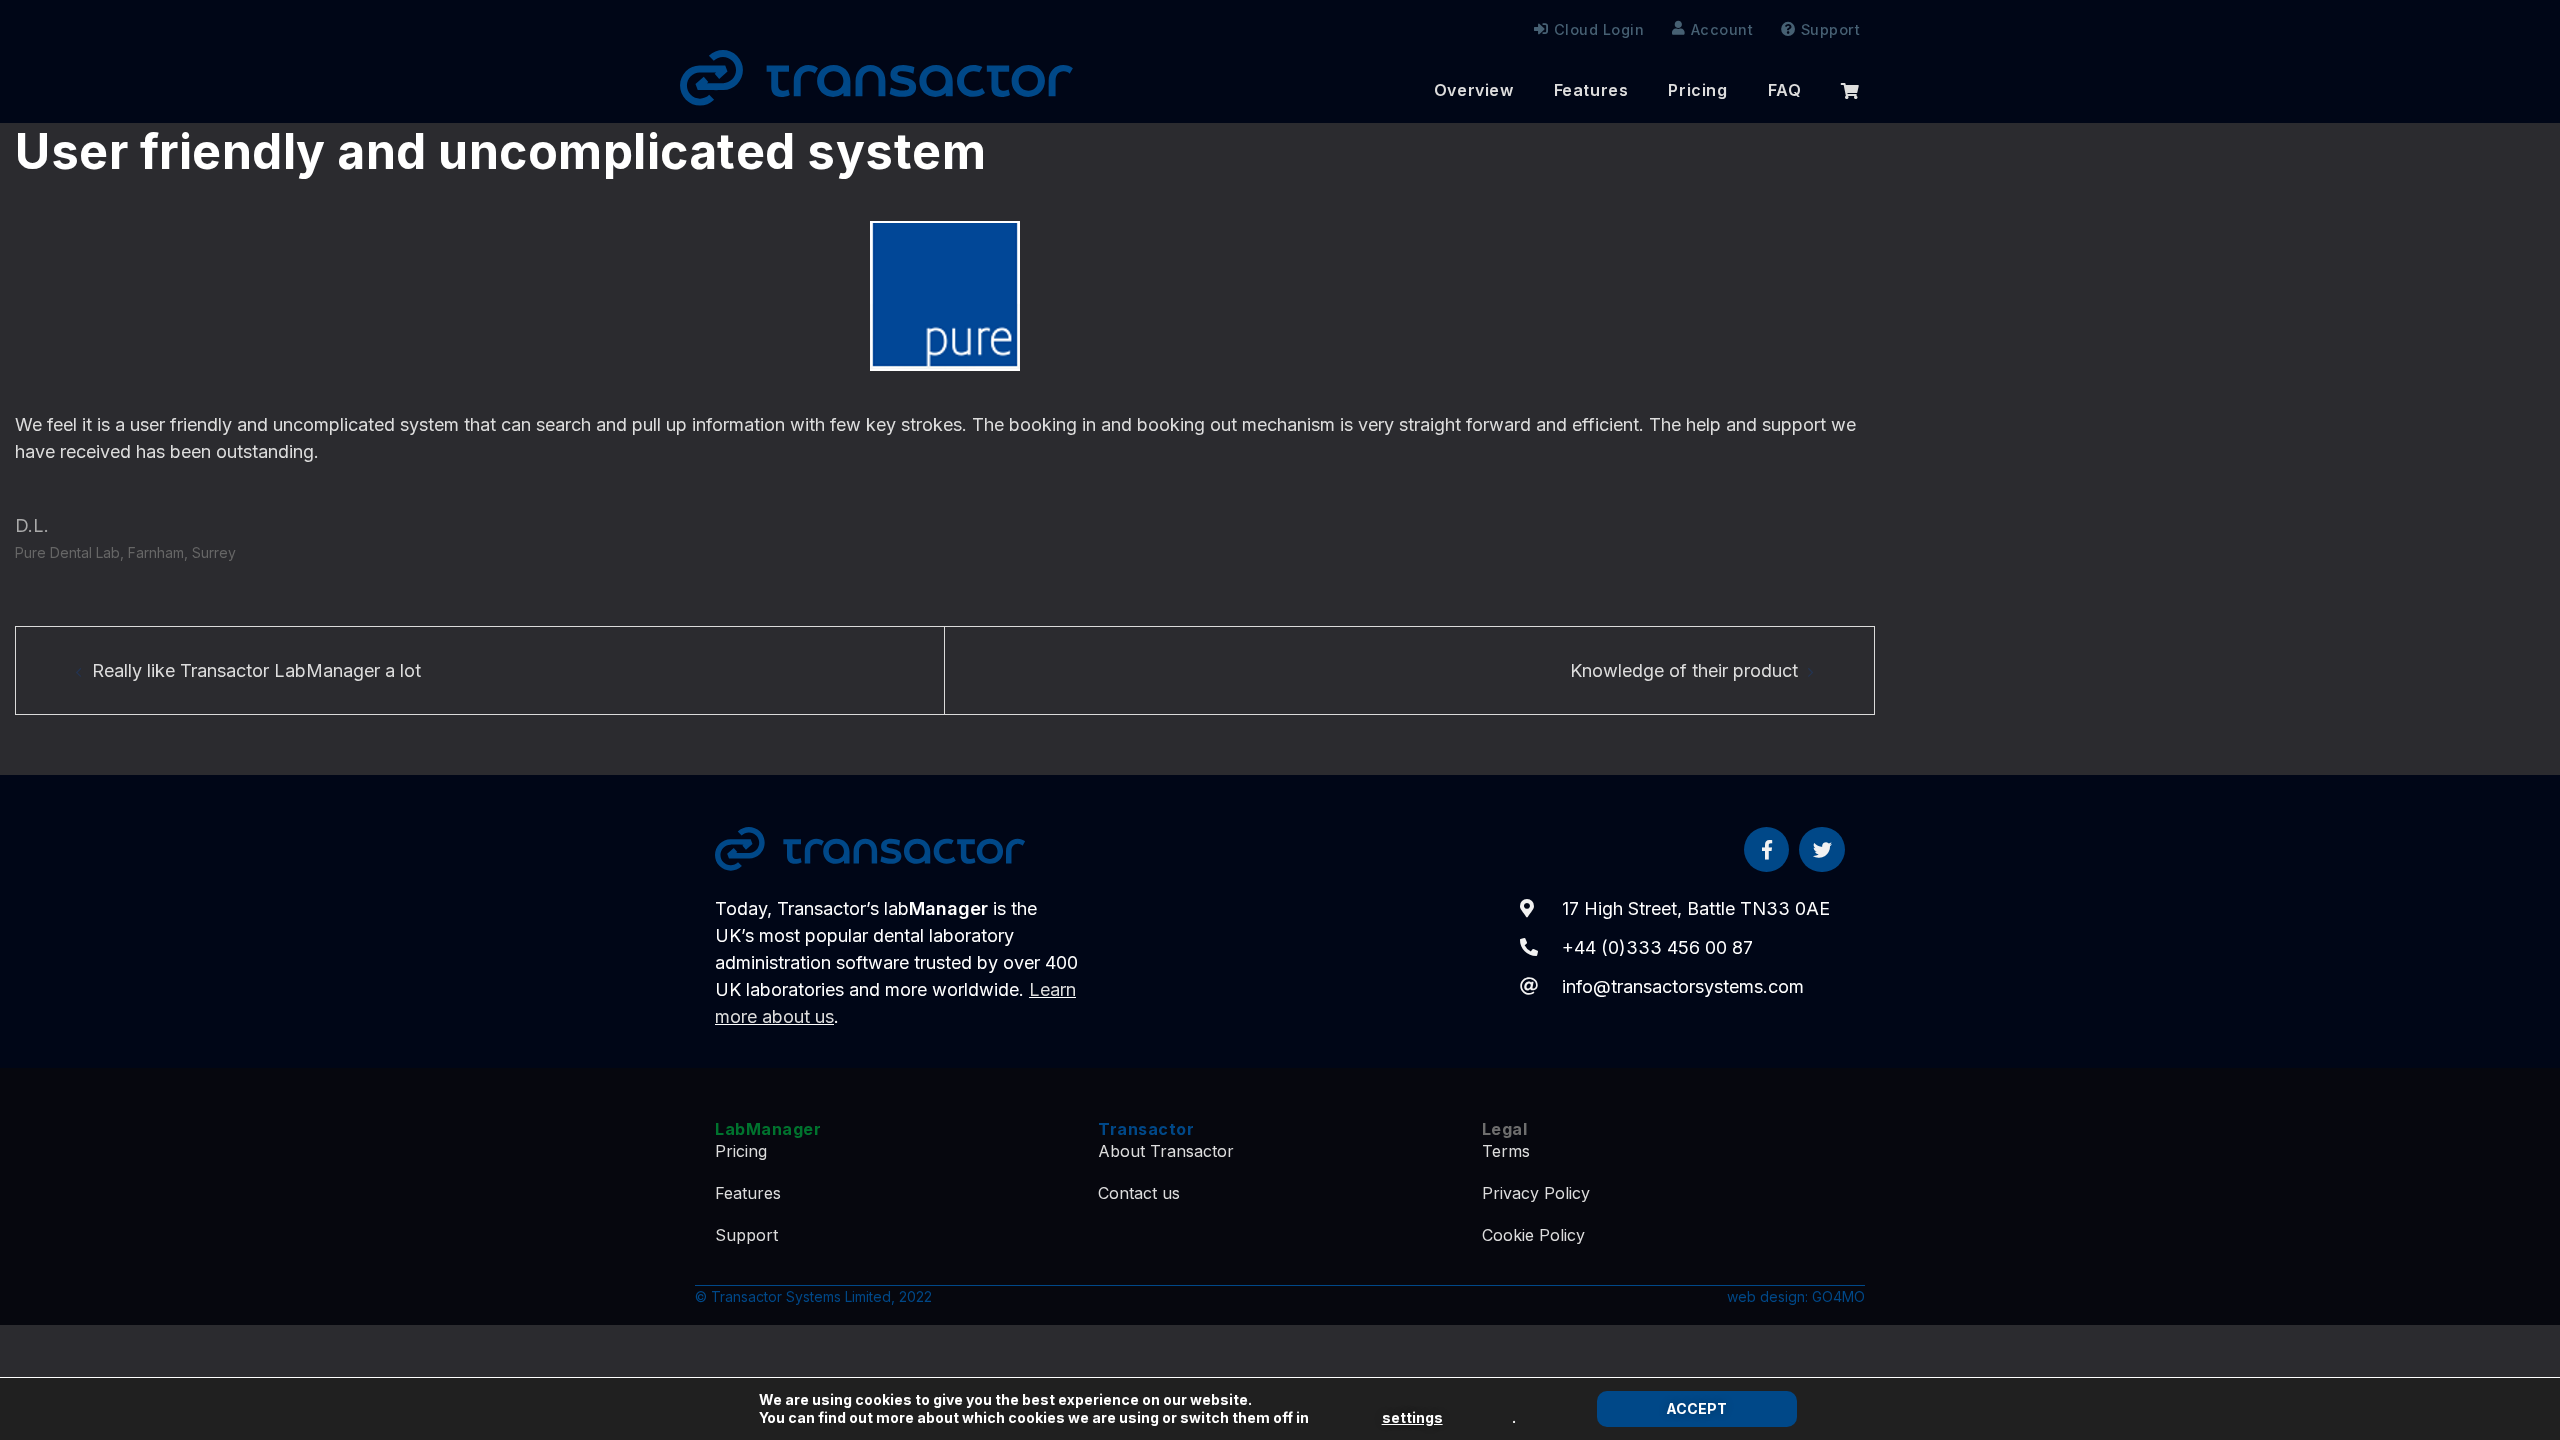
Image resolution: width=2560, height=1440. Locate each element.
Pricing (1697, 90)
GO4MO (1838, 1296)
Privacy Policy (1536, 1193)
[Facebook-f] (1767, 850)
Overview (1474, 90)
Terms (1506, 1151)
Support (1831, 29)
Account (1722, 29)
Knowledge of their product (1684, 670)
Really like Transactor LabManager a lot (256, 670)
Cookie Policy (1533, 1235)
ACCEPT (1696, 1408)
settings (1412, 1417)
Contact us (1139, 1193)
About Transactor (1166, 1151)
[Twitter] (1822, 850)
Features (1591, 90)
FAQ (1785, 90)
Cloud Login (1599, 29)
